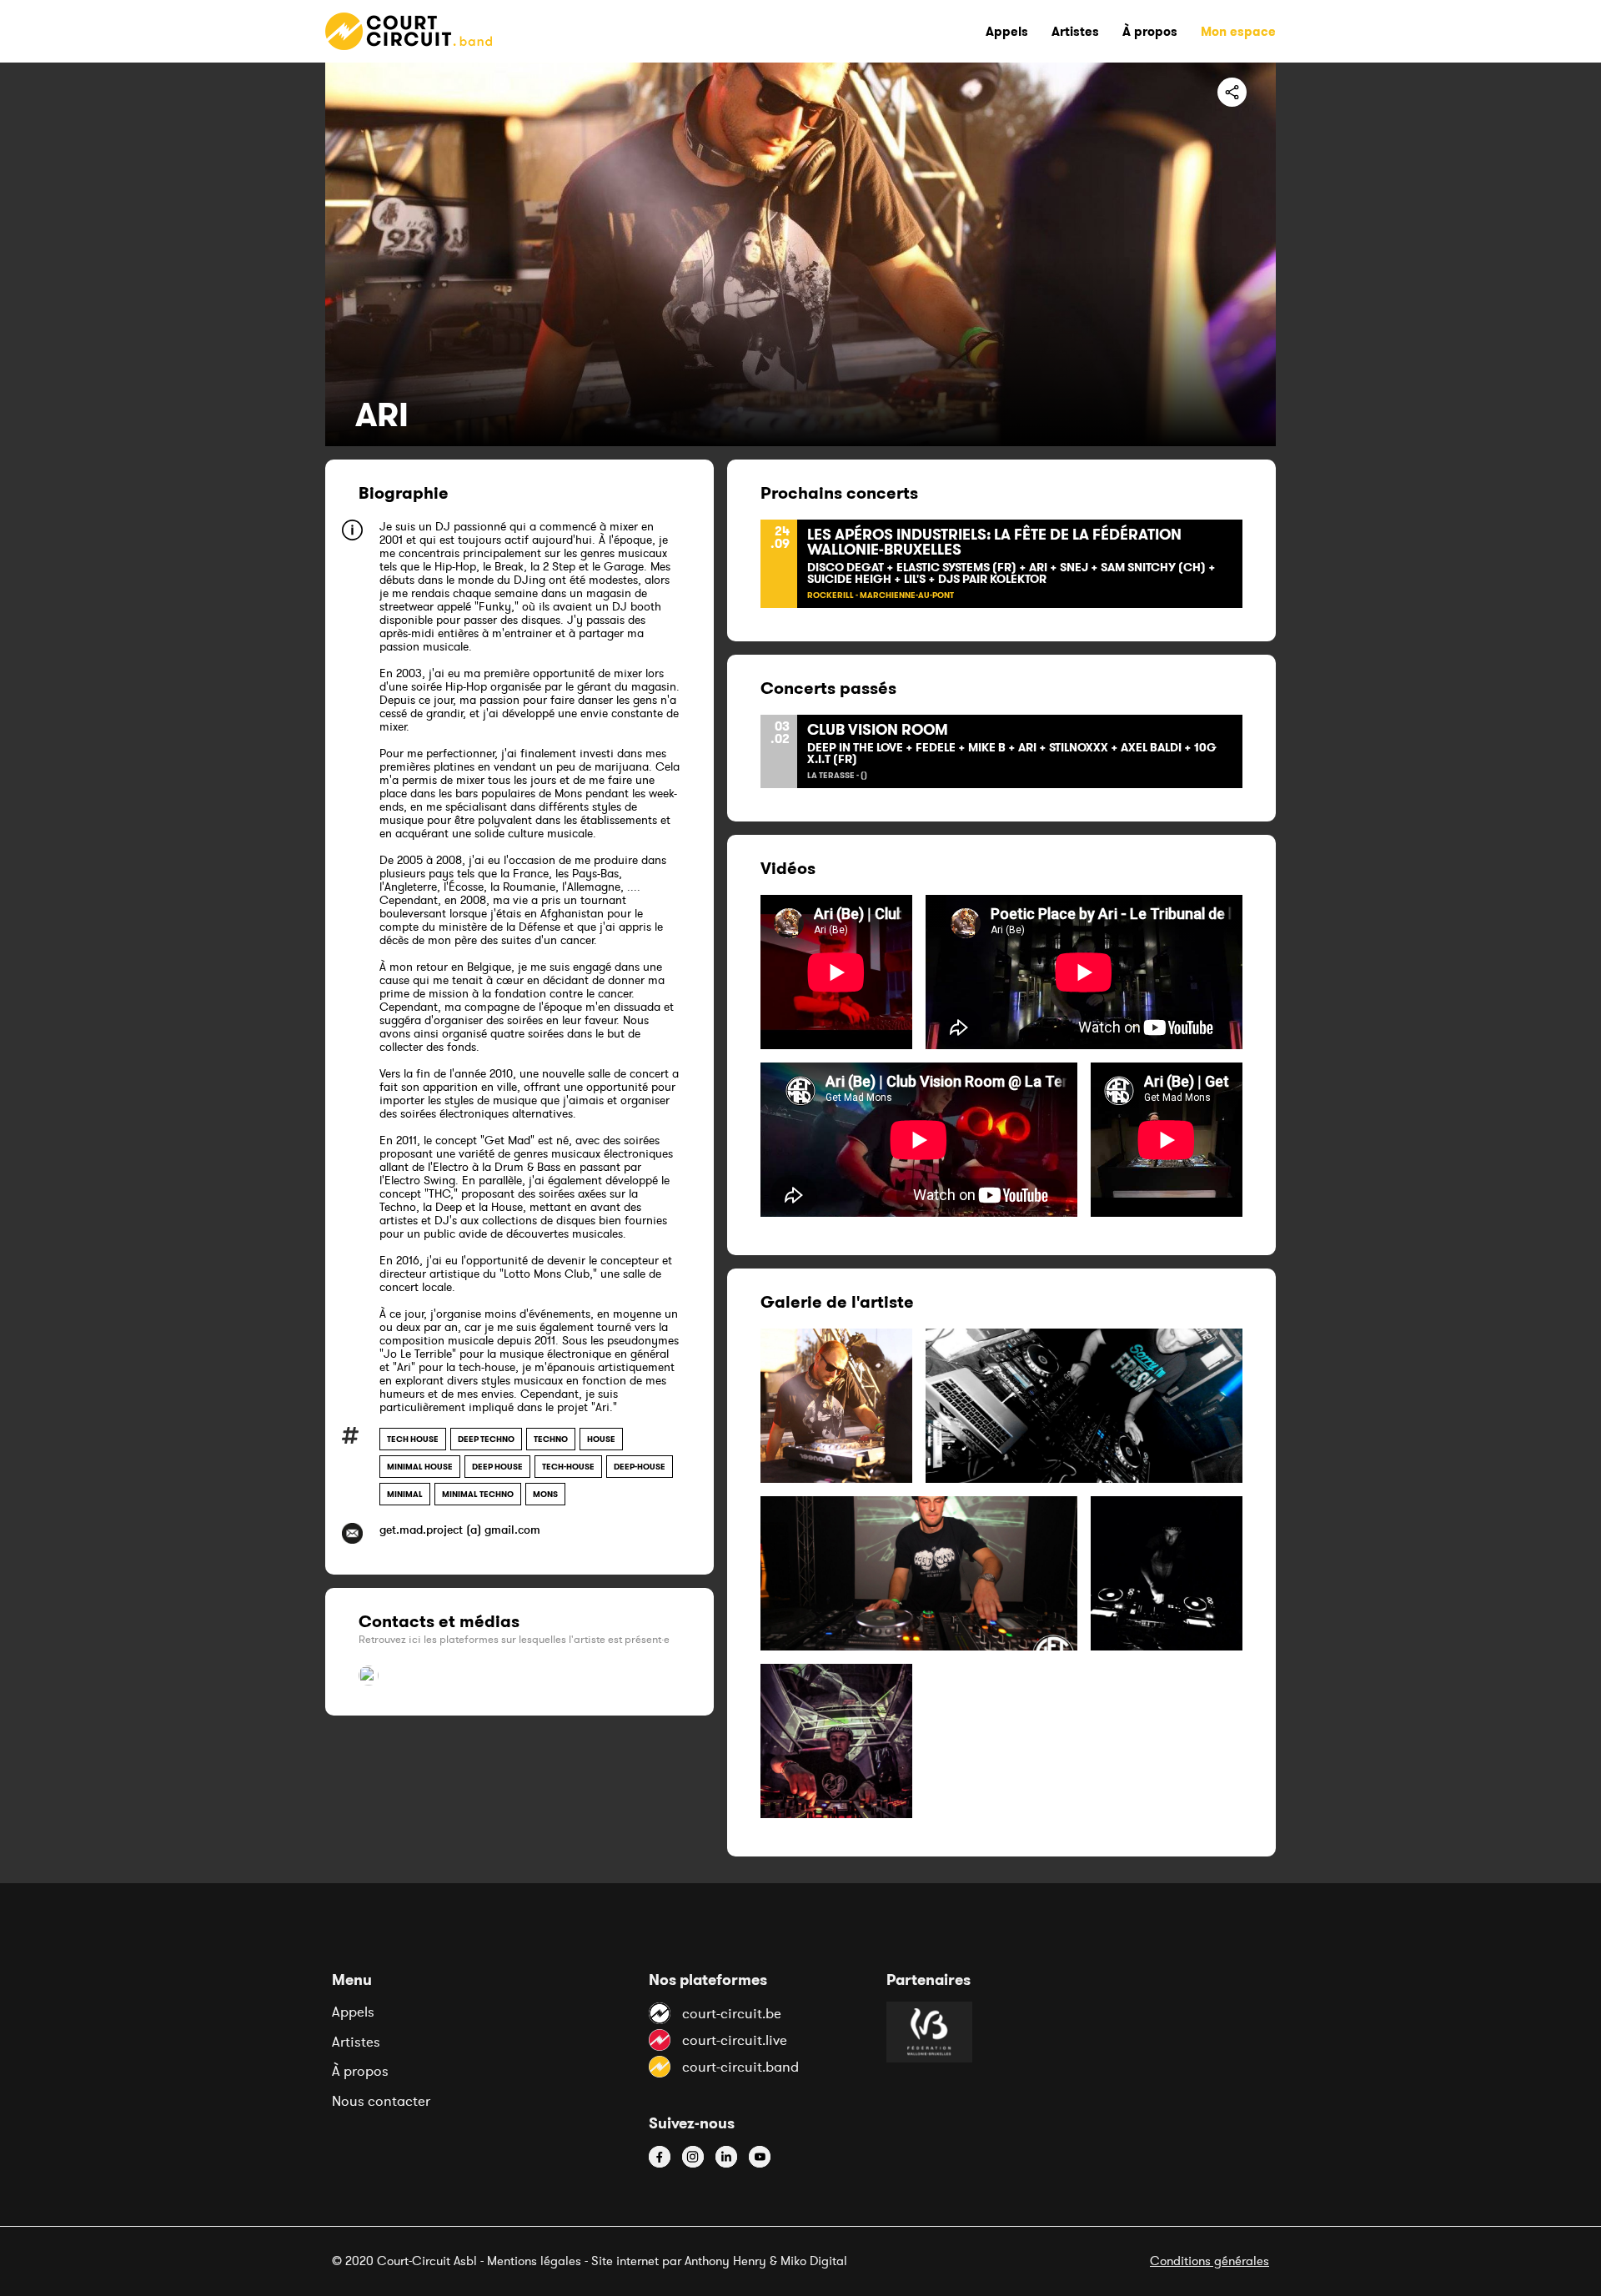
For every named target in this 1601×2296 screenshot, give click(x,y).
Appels (353, 2012)
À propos (360, 2071)
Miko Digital (814, 2261)
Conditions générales (1210, 2261)
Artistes (356, 2042)
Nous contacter (381, 2101)
